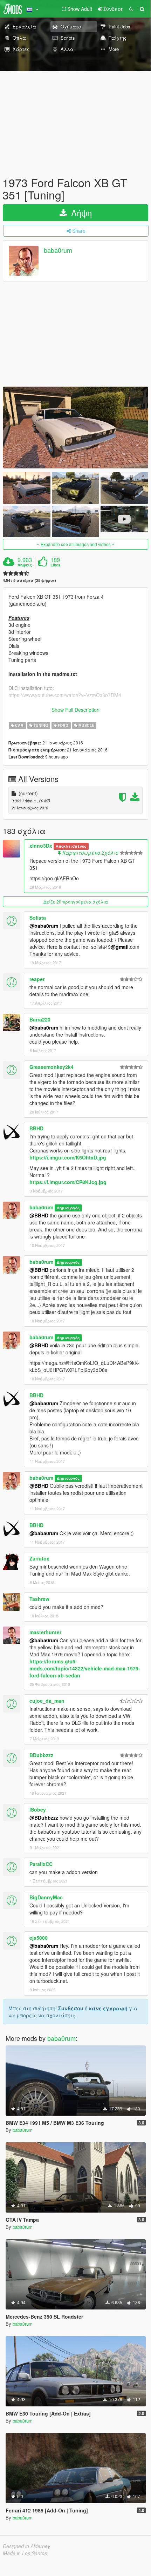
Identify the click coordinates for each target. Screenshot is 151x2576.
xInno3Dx (41, 846)
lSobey (38, 1809)
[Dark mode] (131, 9)
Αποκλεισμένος (71, 846)
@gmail (120, 947)
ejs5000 (39, 1938)
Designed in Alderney (26, 2546)
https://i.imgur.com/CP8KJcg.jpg (68, 1182)
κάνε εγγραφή (108, 2008)
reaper (37, 979)
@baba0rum (44, 926)
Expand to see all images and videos (76, 544)
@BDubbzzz (44, 1818)
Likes (55, 565)
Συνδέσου (71, 2008)
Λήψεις (25, 565)
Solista (38, 918)
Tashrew (39, 1599)
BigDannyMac (46, 1897)
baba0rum (58, 250)
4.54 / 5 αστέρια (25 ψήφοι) (29, 580)
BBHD (36, 1128)
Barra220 (40, 1019)
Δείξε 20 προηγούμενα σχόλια (76, 902)
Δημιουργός (68, 1208)
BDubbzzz (41, 1755)
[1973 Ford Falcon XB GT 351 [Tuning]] (75, 428)
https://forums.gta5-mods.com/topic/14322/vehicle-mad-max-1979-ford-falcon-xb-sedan (85, 1668)
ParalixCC (41, 1864)
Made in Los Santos (25, 2553)
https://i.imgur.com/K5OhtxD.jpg (68, 1157)
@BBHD (39, 1215)
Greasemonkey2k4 (52, 1067)
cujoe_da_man (47, 1701)
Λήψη (80, 213)
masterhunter (45, 1632)
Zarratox (39, 1558)
